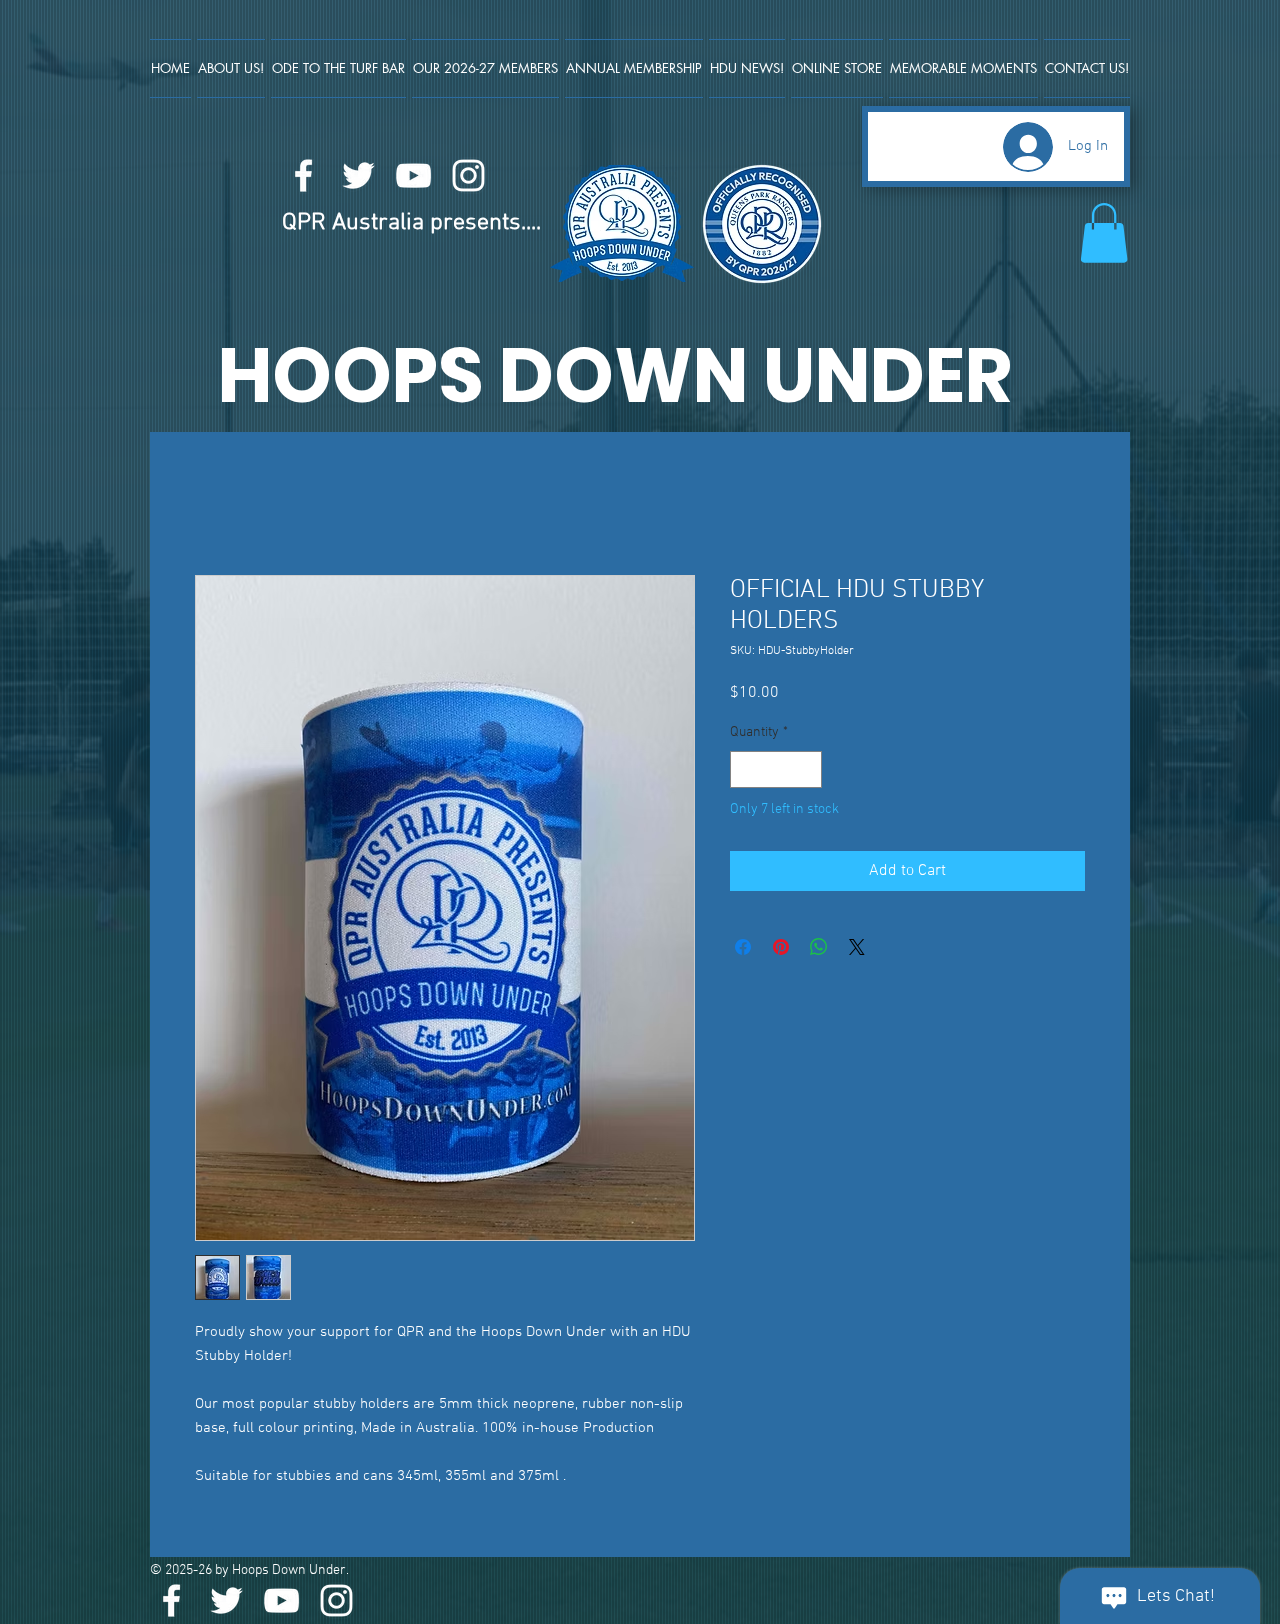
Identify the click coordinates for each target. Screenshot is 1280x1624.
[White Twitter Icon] (358, 175)
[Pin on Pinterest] (781, 948)
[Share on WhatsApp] (819, 948)
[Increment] (806, 770)
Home (215, 504)
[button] (1104, 233)
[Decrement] (745, 770)
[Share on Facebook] (743, 948)
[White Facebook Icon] (303, 175)
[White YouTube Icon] (413, 175)
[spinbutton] (776, 770)
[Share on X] (857, 948)
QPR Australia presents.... (411, 223)
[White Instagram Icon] (468, 175)
